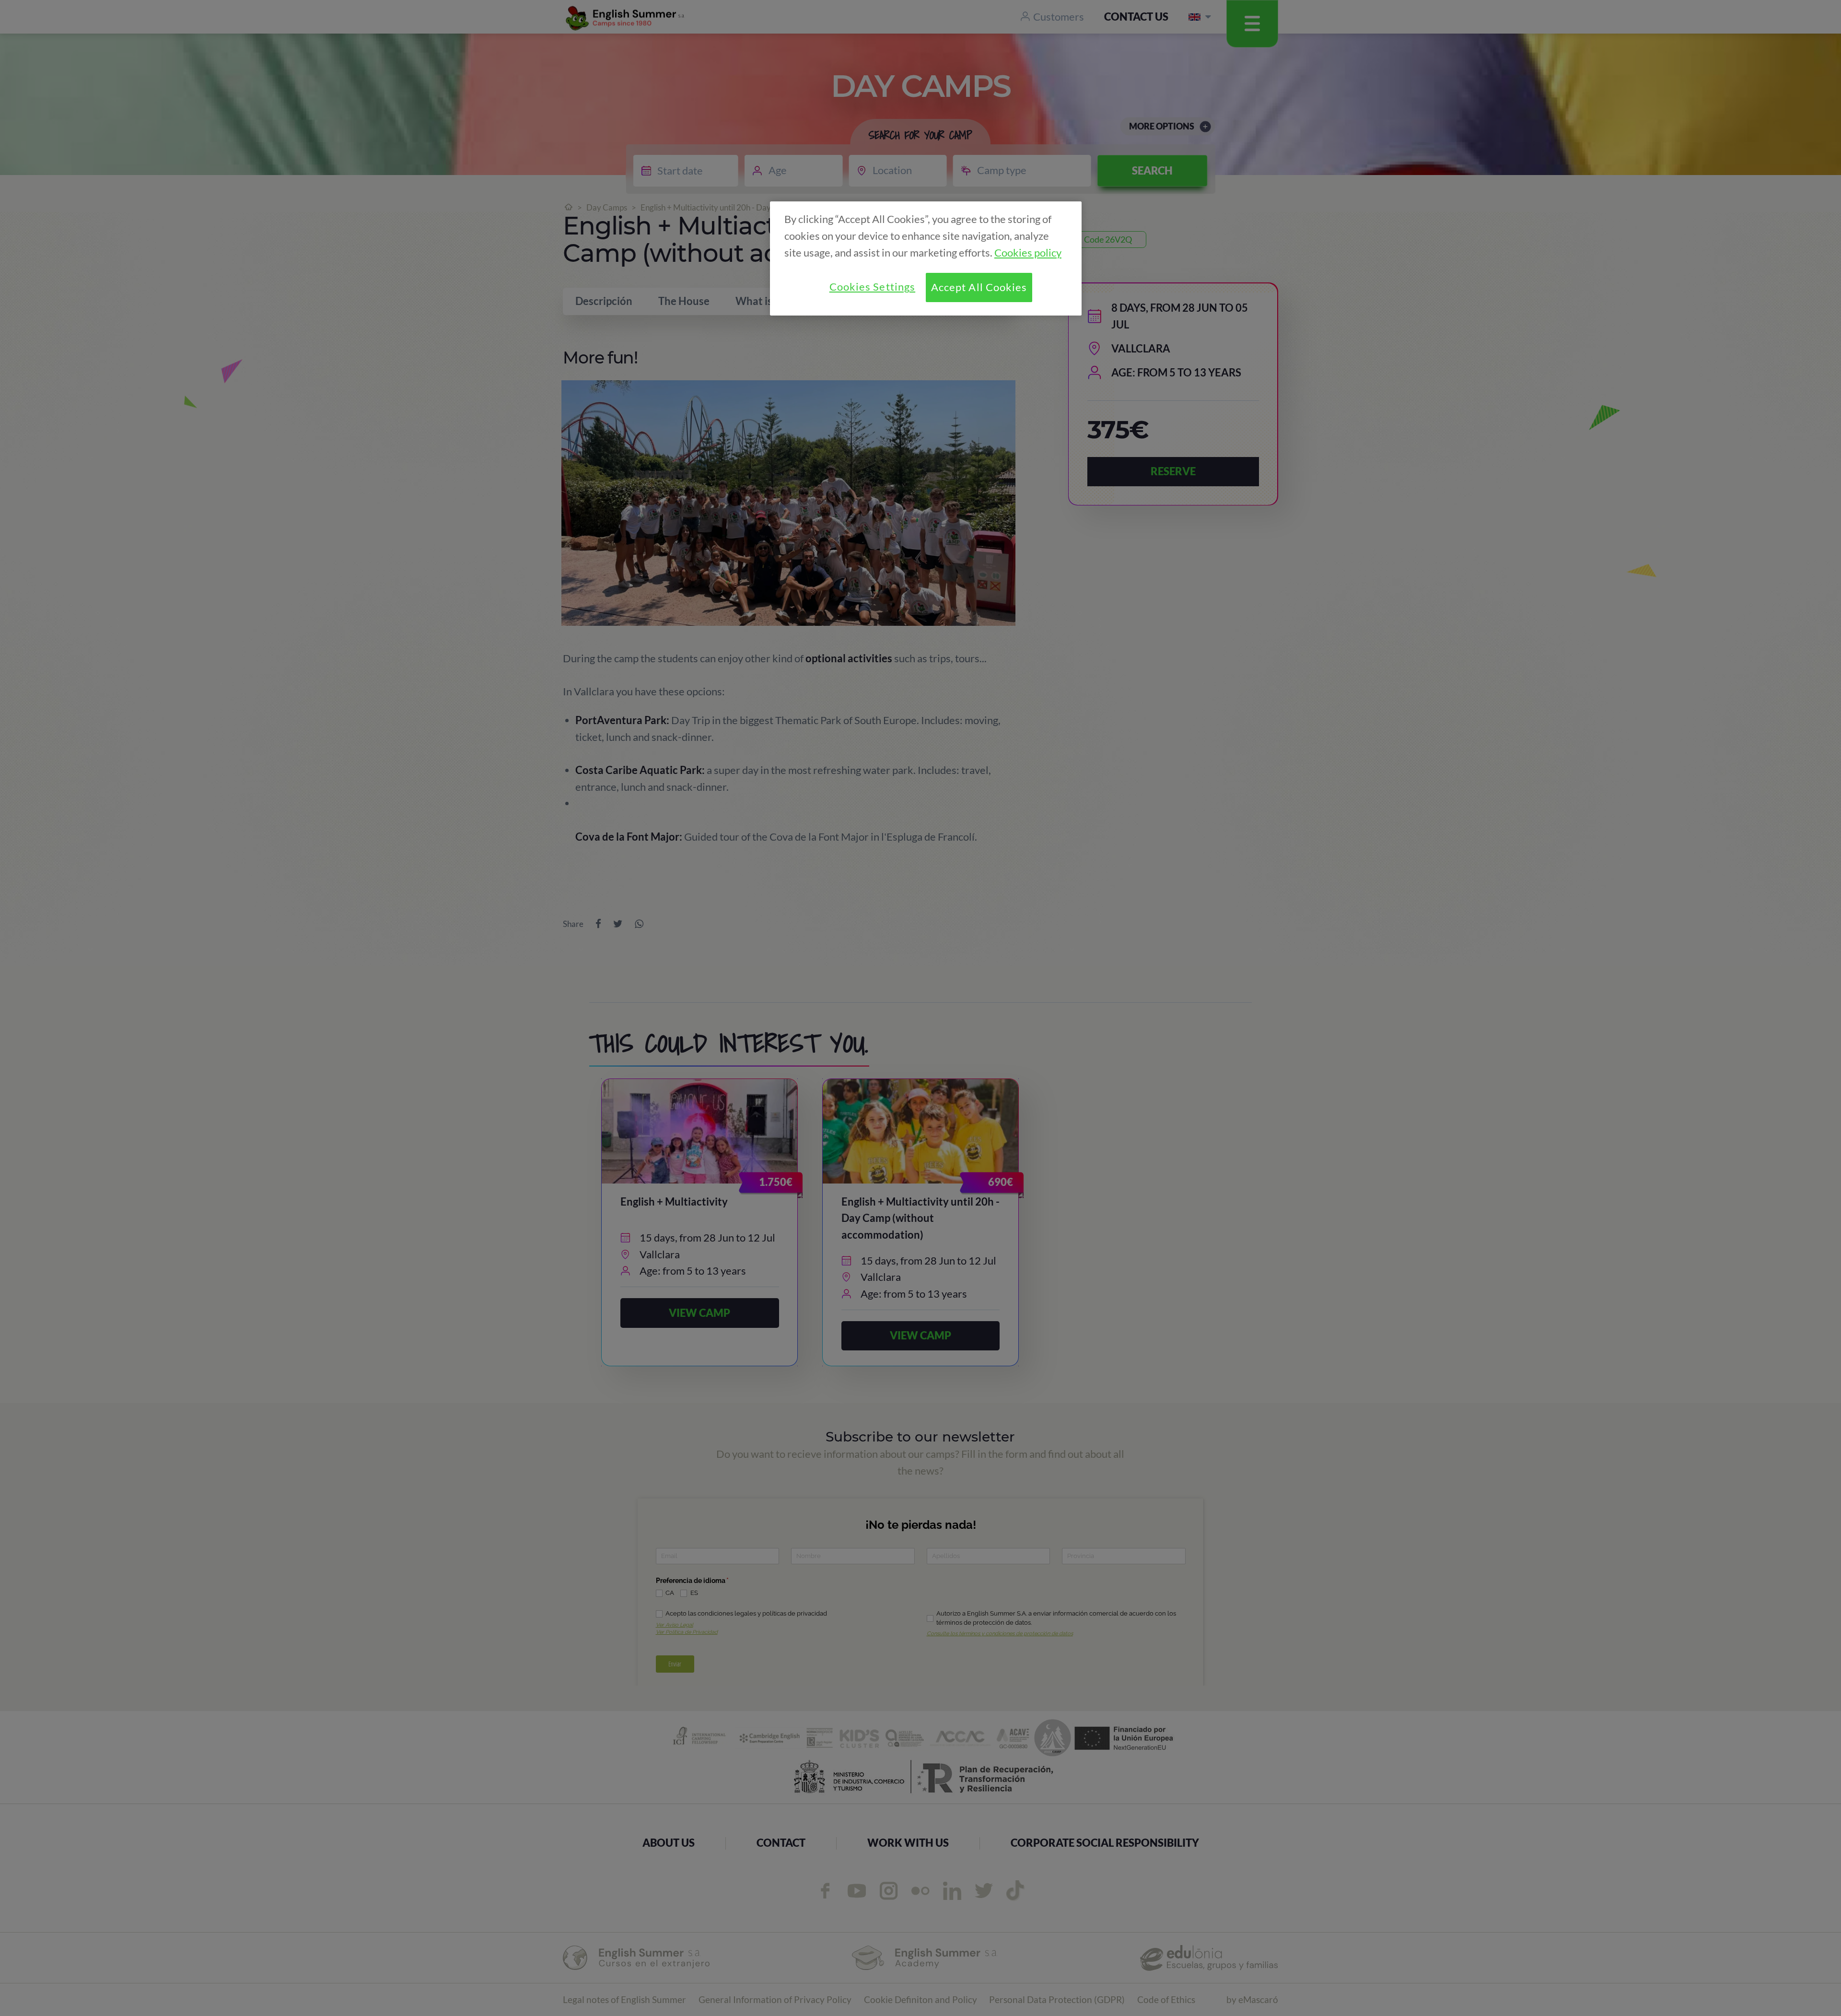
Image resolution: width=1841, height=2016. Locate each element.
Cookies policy (1028, 253)
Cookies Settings (872, 287)
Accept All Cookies (979, 287)
